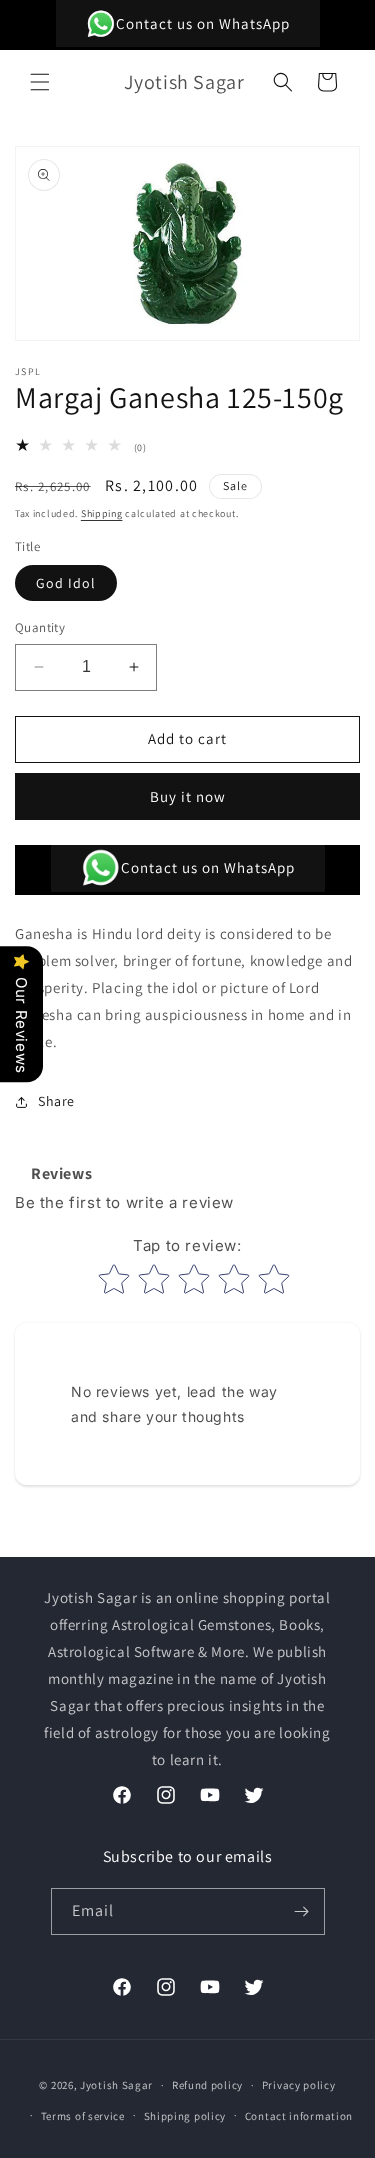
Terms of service (83, 2116)
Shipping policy (185, 2116)
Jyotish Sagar (116, 2085)
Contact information (299, 2116)
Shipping (102, 513)
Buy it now (188, 796)
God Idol (66, 583)
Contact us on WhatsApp (203, 23)
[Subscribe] (302, 1911)
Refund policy (207, 2085)
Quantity (40, 627)
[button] (40, 82)
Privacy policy (299, 2085)
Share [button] (56, 1101)
